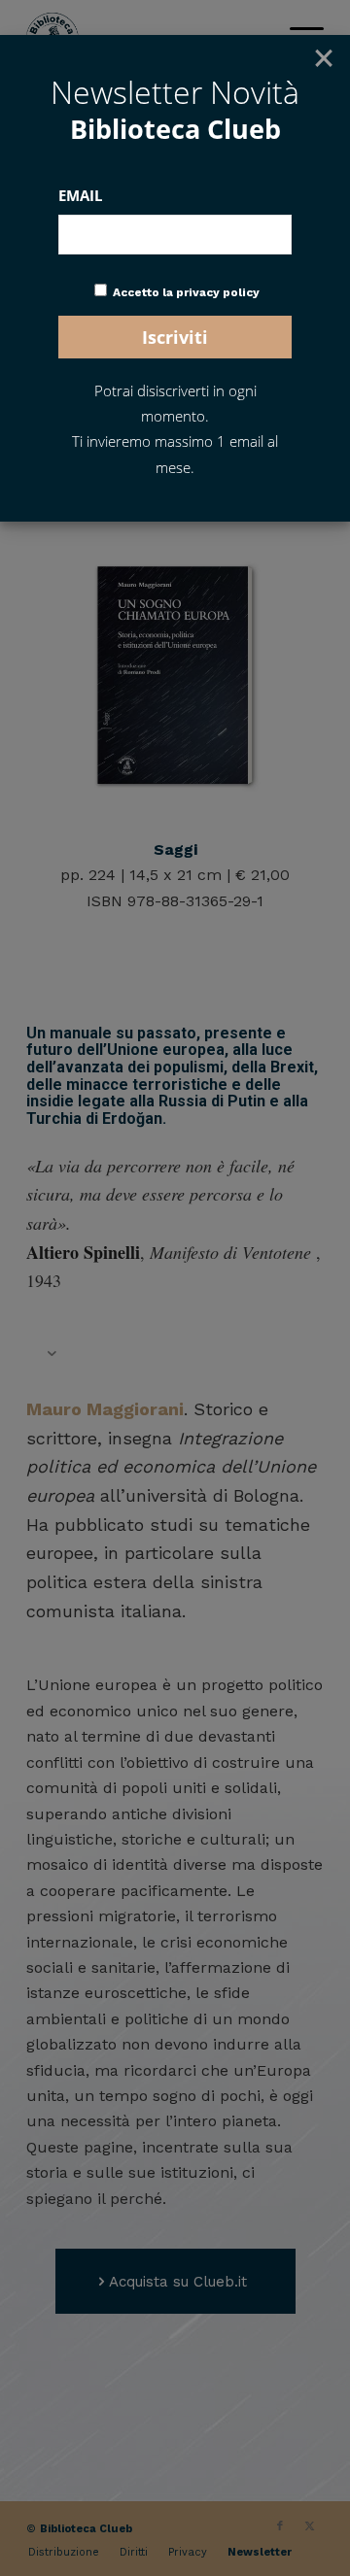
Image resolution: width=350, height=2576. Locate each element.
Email (80, 195)
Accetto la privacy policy (186, 292)
